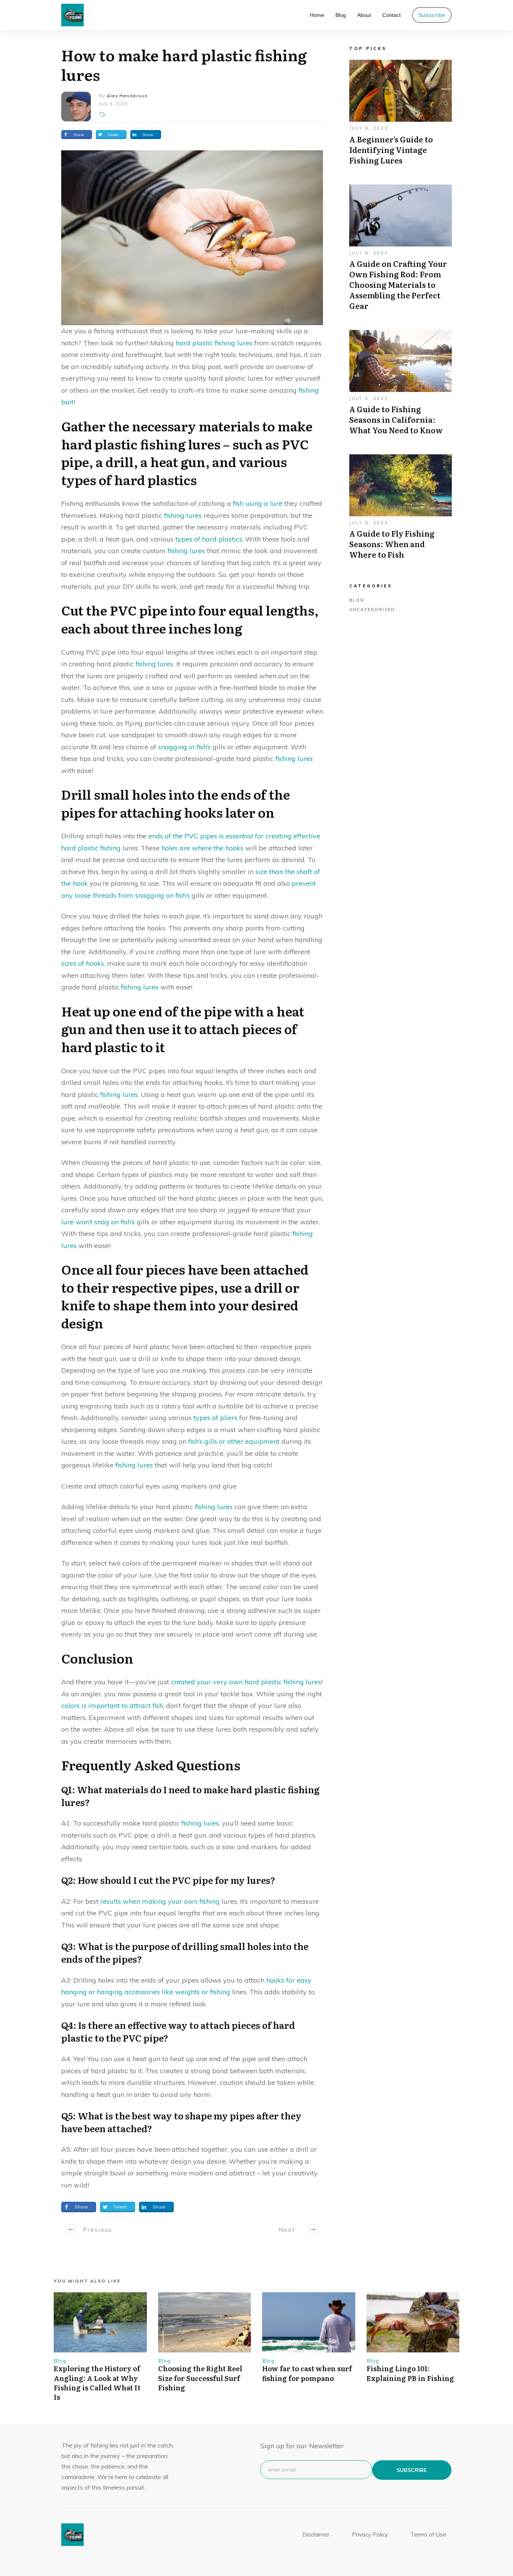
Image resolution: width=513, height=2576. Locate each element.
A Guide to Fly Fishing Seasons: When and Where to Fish (401, 511)
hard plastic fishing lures (214, 343)
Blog (357, 600)
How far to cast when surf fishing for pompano (307, 2373)
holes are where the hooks (202, 848)
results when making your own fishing (160, 1901)
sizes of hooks (83, 963)
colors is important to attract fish (112, 1705)
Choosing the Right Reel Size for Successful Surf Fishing (200, 2378)
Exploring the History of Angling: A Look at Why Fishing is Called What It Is (97, 2383)
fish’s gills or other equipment (234, 1441)
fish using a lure (258, 503)
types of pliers (215, 1418)
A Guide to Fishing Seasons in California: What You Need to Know (401, 386)
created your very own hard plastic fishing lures (246, 1682)
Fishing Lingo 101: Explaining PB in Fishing (410, 2373)
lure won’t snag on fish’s (98, 1222)
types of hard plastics (209, 539)
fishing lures (183, 515)
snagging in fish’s (184, 747)
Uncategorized (372, 610)
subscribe (412, 2470)
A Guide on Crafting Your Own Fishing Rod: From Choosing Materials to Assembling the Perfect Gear (401, 251)
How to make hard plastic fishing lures (184, 64)
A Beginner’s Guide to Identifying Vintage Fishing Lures (401, 116)
